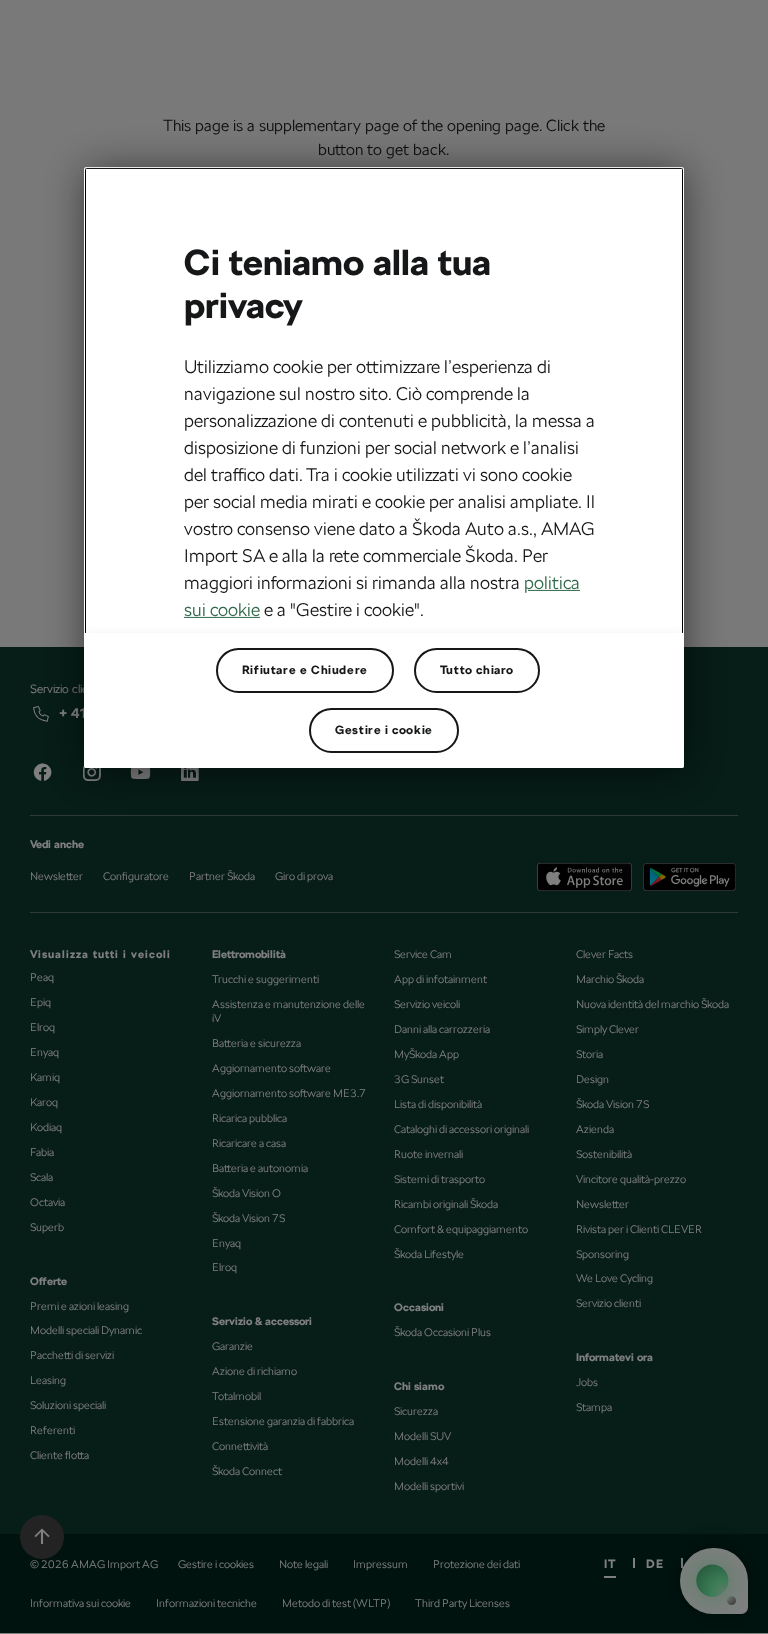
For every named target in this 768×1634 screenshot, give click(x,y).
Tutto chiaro (477, 670)
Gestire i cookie (384, 730)
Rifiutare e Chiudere (305, 670)
